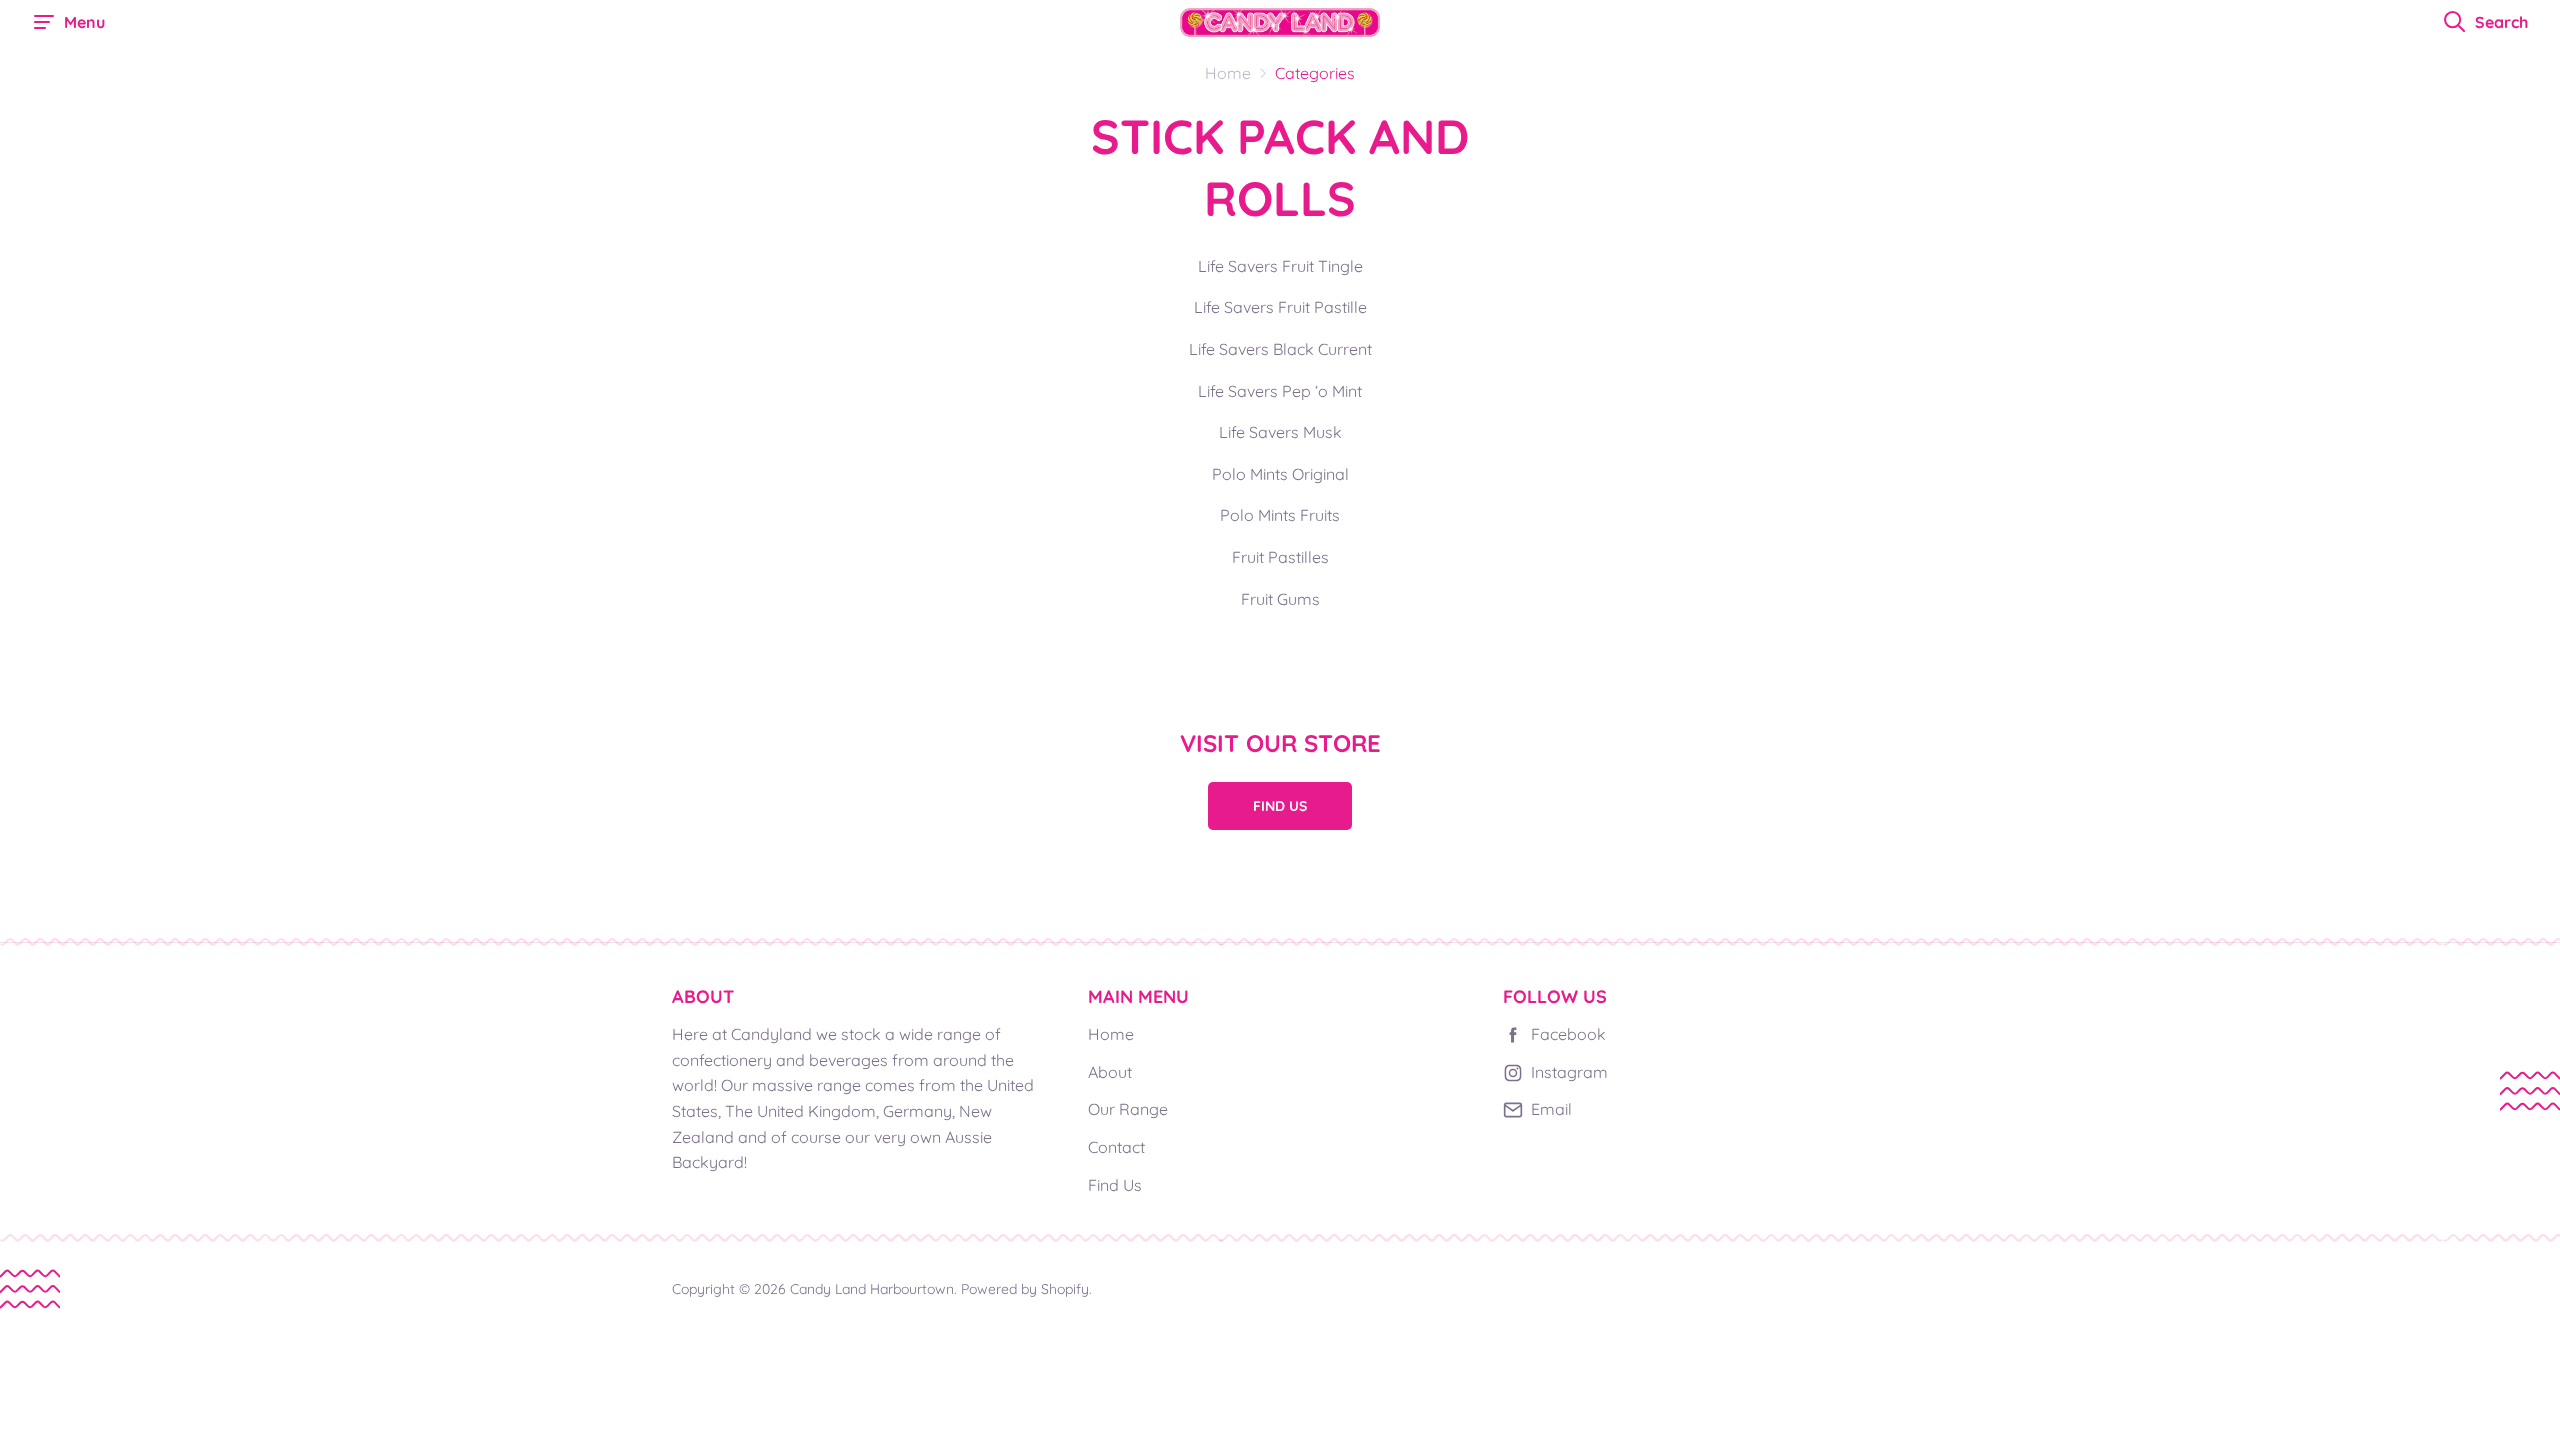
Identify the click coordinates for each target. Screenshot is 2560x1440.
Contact (1116, 1147)
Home (1111, 1034)
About (1110, 1072)
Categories (1315, 73)
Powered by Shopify (1025, 1289)
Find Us (1280, 806)
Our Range (1128, 1109)
